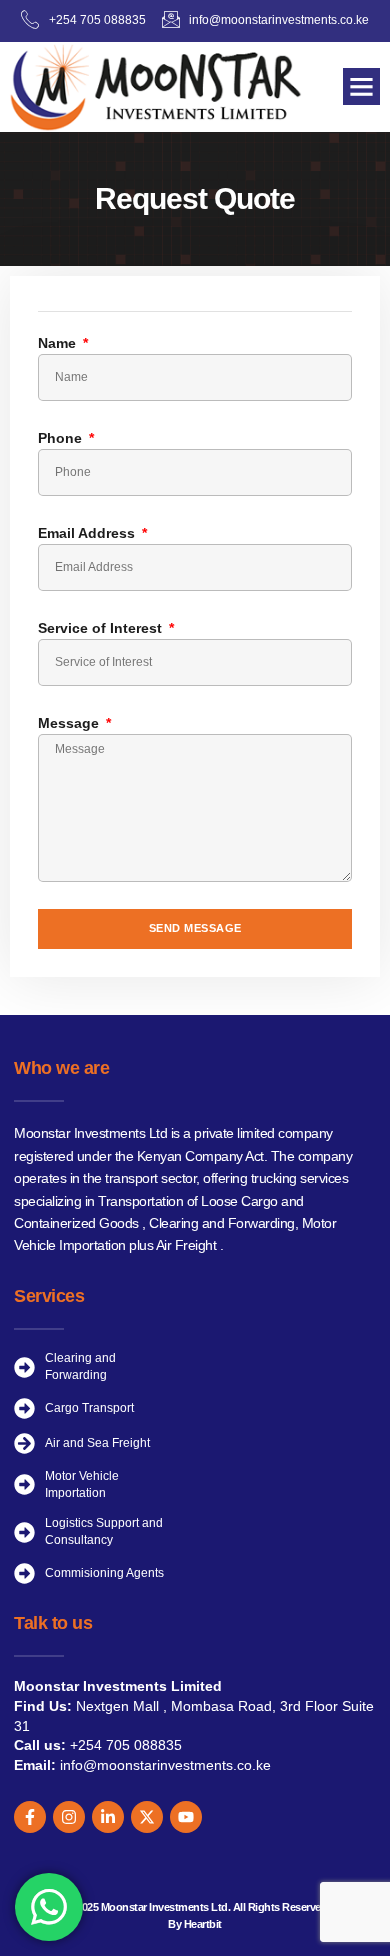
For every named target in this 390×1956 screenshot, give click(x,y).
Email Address (88, 533)
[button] (362, 87)
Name (59, 343)
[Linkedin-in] (108, 1817)
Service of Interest (102, 628)
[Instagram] (69, 1817)
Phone (62, 438)
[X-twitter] (147, 1817)
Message (70, 723)
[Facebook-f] (30, 1817)
